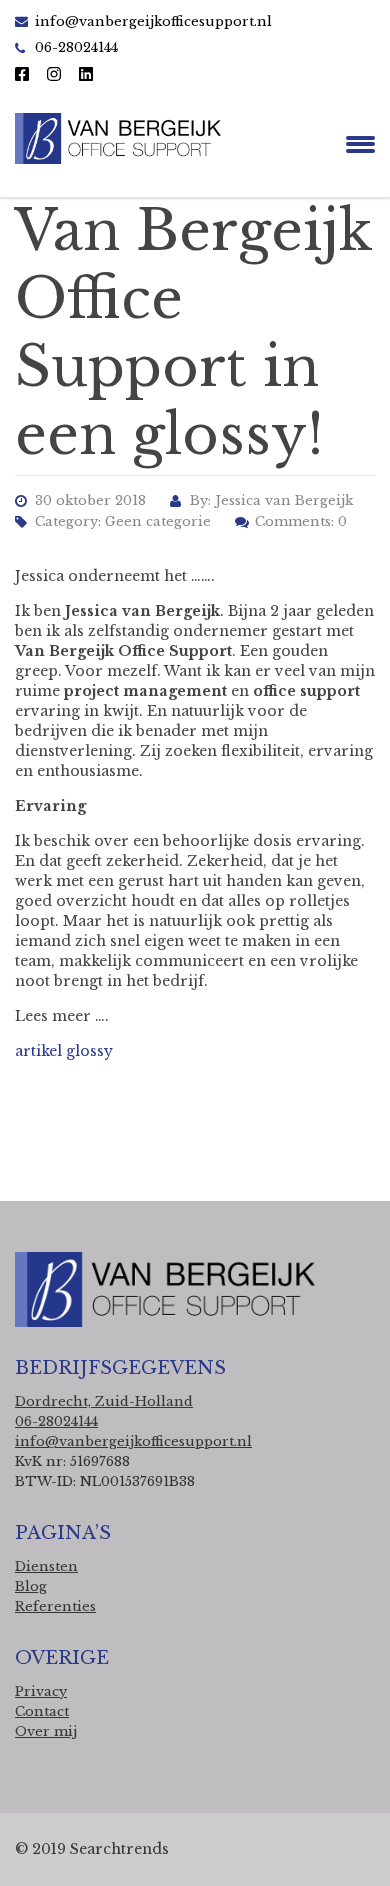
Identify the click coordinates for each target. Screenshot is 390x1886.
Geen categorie (158, 521)
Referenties (55, 1606)
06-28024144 (56, 1421)
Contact (42, 1711)
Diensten (46, 1566)
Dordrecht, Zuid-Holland (104, 1401)
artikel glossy (64, 1051)
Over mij (46, 1731)
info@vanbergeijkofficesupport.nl (153, 21)
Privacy (41, 1691)
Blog (31, 1586)
